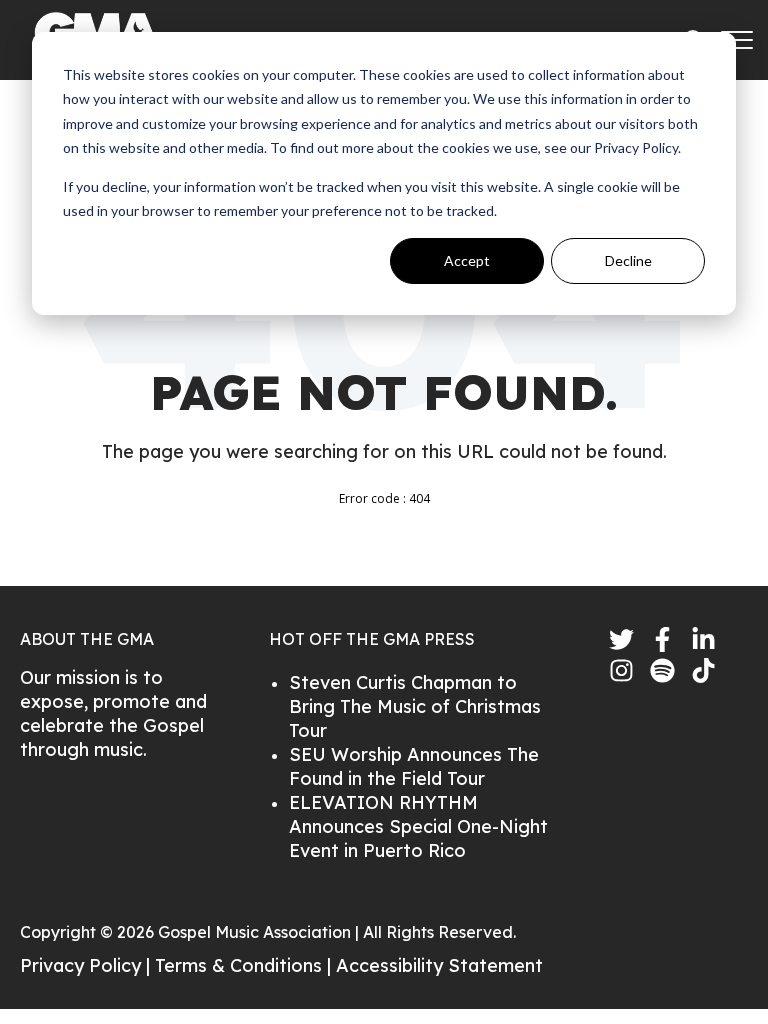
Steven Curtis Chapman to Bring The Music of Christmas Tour (415, 706)
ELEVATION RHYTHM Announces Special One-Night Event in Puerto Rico (418, 826)
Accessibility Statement (439, 965)
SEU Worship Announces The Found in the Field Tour (414, 766)
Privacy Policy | (87, 965)
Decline (628, 260)
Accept (467, 260)
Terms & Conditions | (245, 965)
